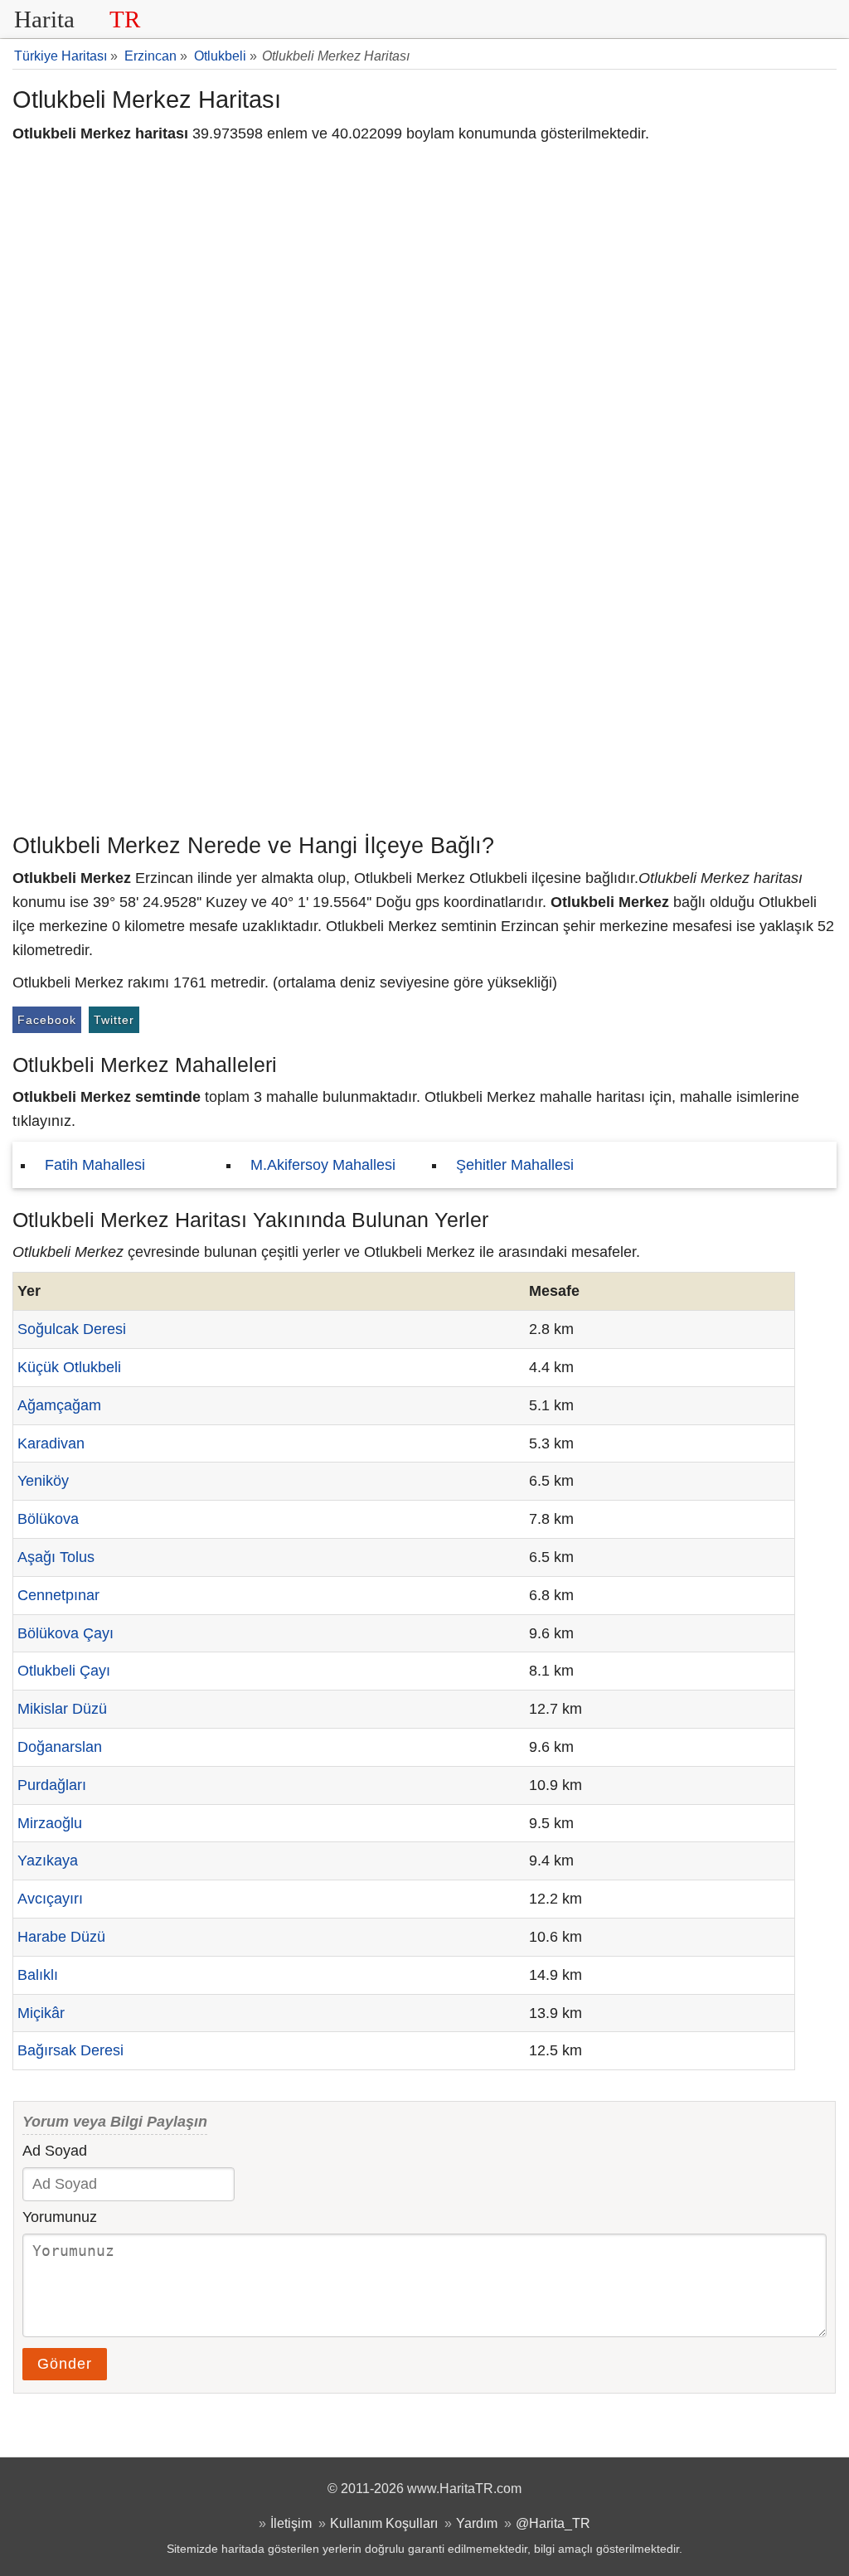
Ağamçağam (59, 1405)
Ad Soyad (55, 2151)
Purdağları (52, 1785)
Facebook (47, 1020)
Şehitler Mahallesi (515, 1165)
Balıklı (38, 1975)
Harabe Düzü (61, 1937)
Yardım (477, 2523)
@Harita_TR (553, 2523)
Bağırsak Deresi (70, 2050)
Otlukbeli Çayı (64, 1671)
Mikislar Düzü (62, 1709)
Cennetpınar (58, 1595)
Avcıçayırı (50, 1899)
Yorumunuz (60, 2217)
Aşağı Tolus (56, 1557)
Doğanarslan (60, 1747)
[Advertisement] (424, 701)
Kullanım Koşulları (384, 2523)
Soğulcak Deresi (72, 1329)
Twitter (114, 1020)
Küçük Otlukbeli (69, 1367)
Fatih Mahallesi (95, 1165)
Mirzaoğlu (50, 1823)
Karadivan (51, 1443)
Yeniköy (43, 1481)
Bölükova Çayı (65, 1633)
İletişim (291, 2523)
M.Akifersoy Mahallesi (323, 1165)
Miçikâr (41, 2013)
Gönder (65, 2364)
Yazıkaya (48, 1860)
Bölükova (48, 1519)
